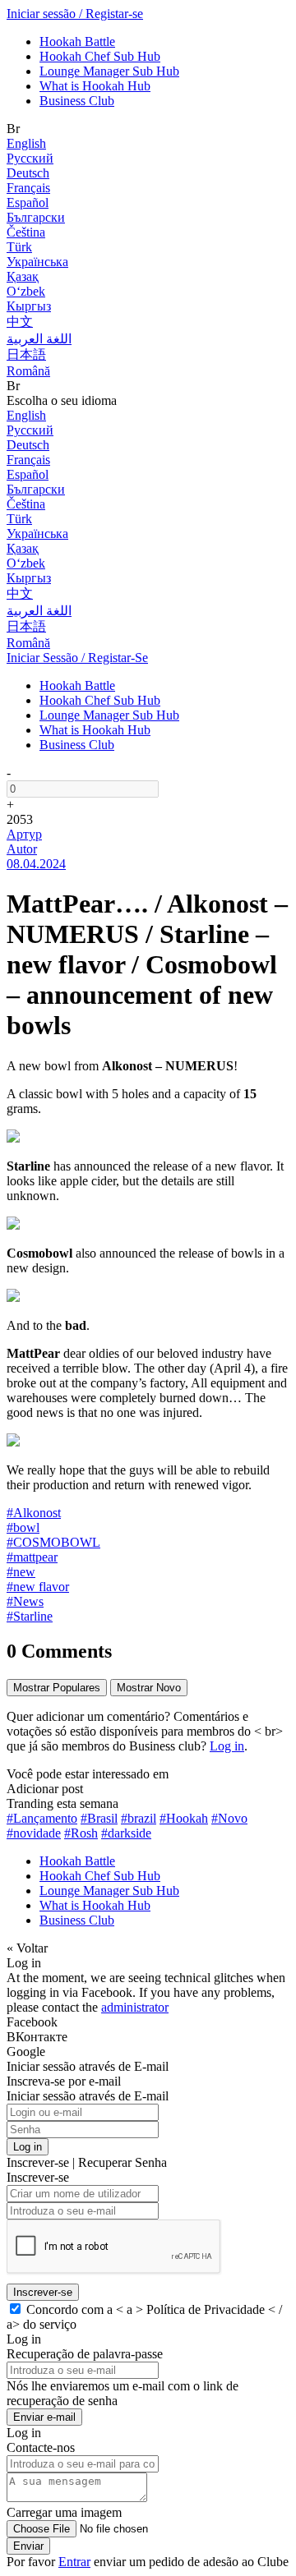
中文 (20, 322)
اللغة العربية (39, 339)
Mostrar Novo (149, 1688)
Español (28, 202)
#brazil (139, 1818)
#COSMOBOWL (53, 1542)
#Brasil (99, 1818)
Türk (19, 247)
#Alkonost (34, 1513)
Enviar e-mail (44, 2417)
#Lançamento (42, 1818)
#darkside (126, 1833)
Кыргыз (29, 306)
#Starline (30, 1616)
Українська (37, 262)
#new (21, 1572)
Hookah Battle (77, 41)
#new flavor (38, 1587)
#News (25, 1601)
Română (28, 371)
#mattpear (32, 1557)
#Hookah (184, 1818)
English (26, 143)
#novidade (34, 1833)
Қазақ (23, 276)
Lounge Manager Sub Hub (109, 71)
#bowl (23, 1527)
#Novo (229, 1818)
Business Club (77, 101)
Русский (30, 158)
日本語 (26, 354)
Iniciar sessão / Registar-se (75, 14)
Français (28, 188)
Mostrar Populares (57, 1688)
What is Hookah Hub (95, 86)
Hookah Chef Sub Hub (100, 56)
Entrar (74, 2562)
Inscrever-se (43, 2292)
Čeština (26, 232)
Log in (227, 1746)
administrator (135, 2007)
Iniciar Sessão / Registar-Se (77, 658)
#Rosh (81, 1833)
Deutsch (28, 173)
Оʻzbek (26, 291)
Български (36, 217)
